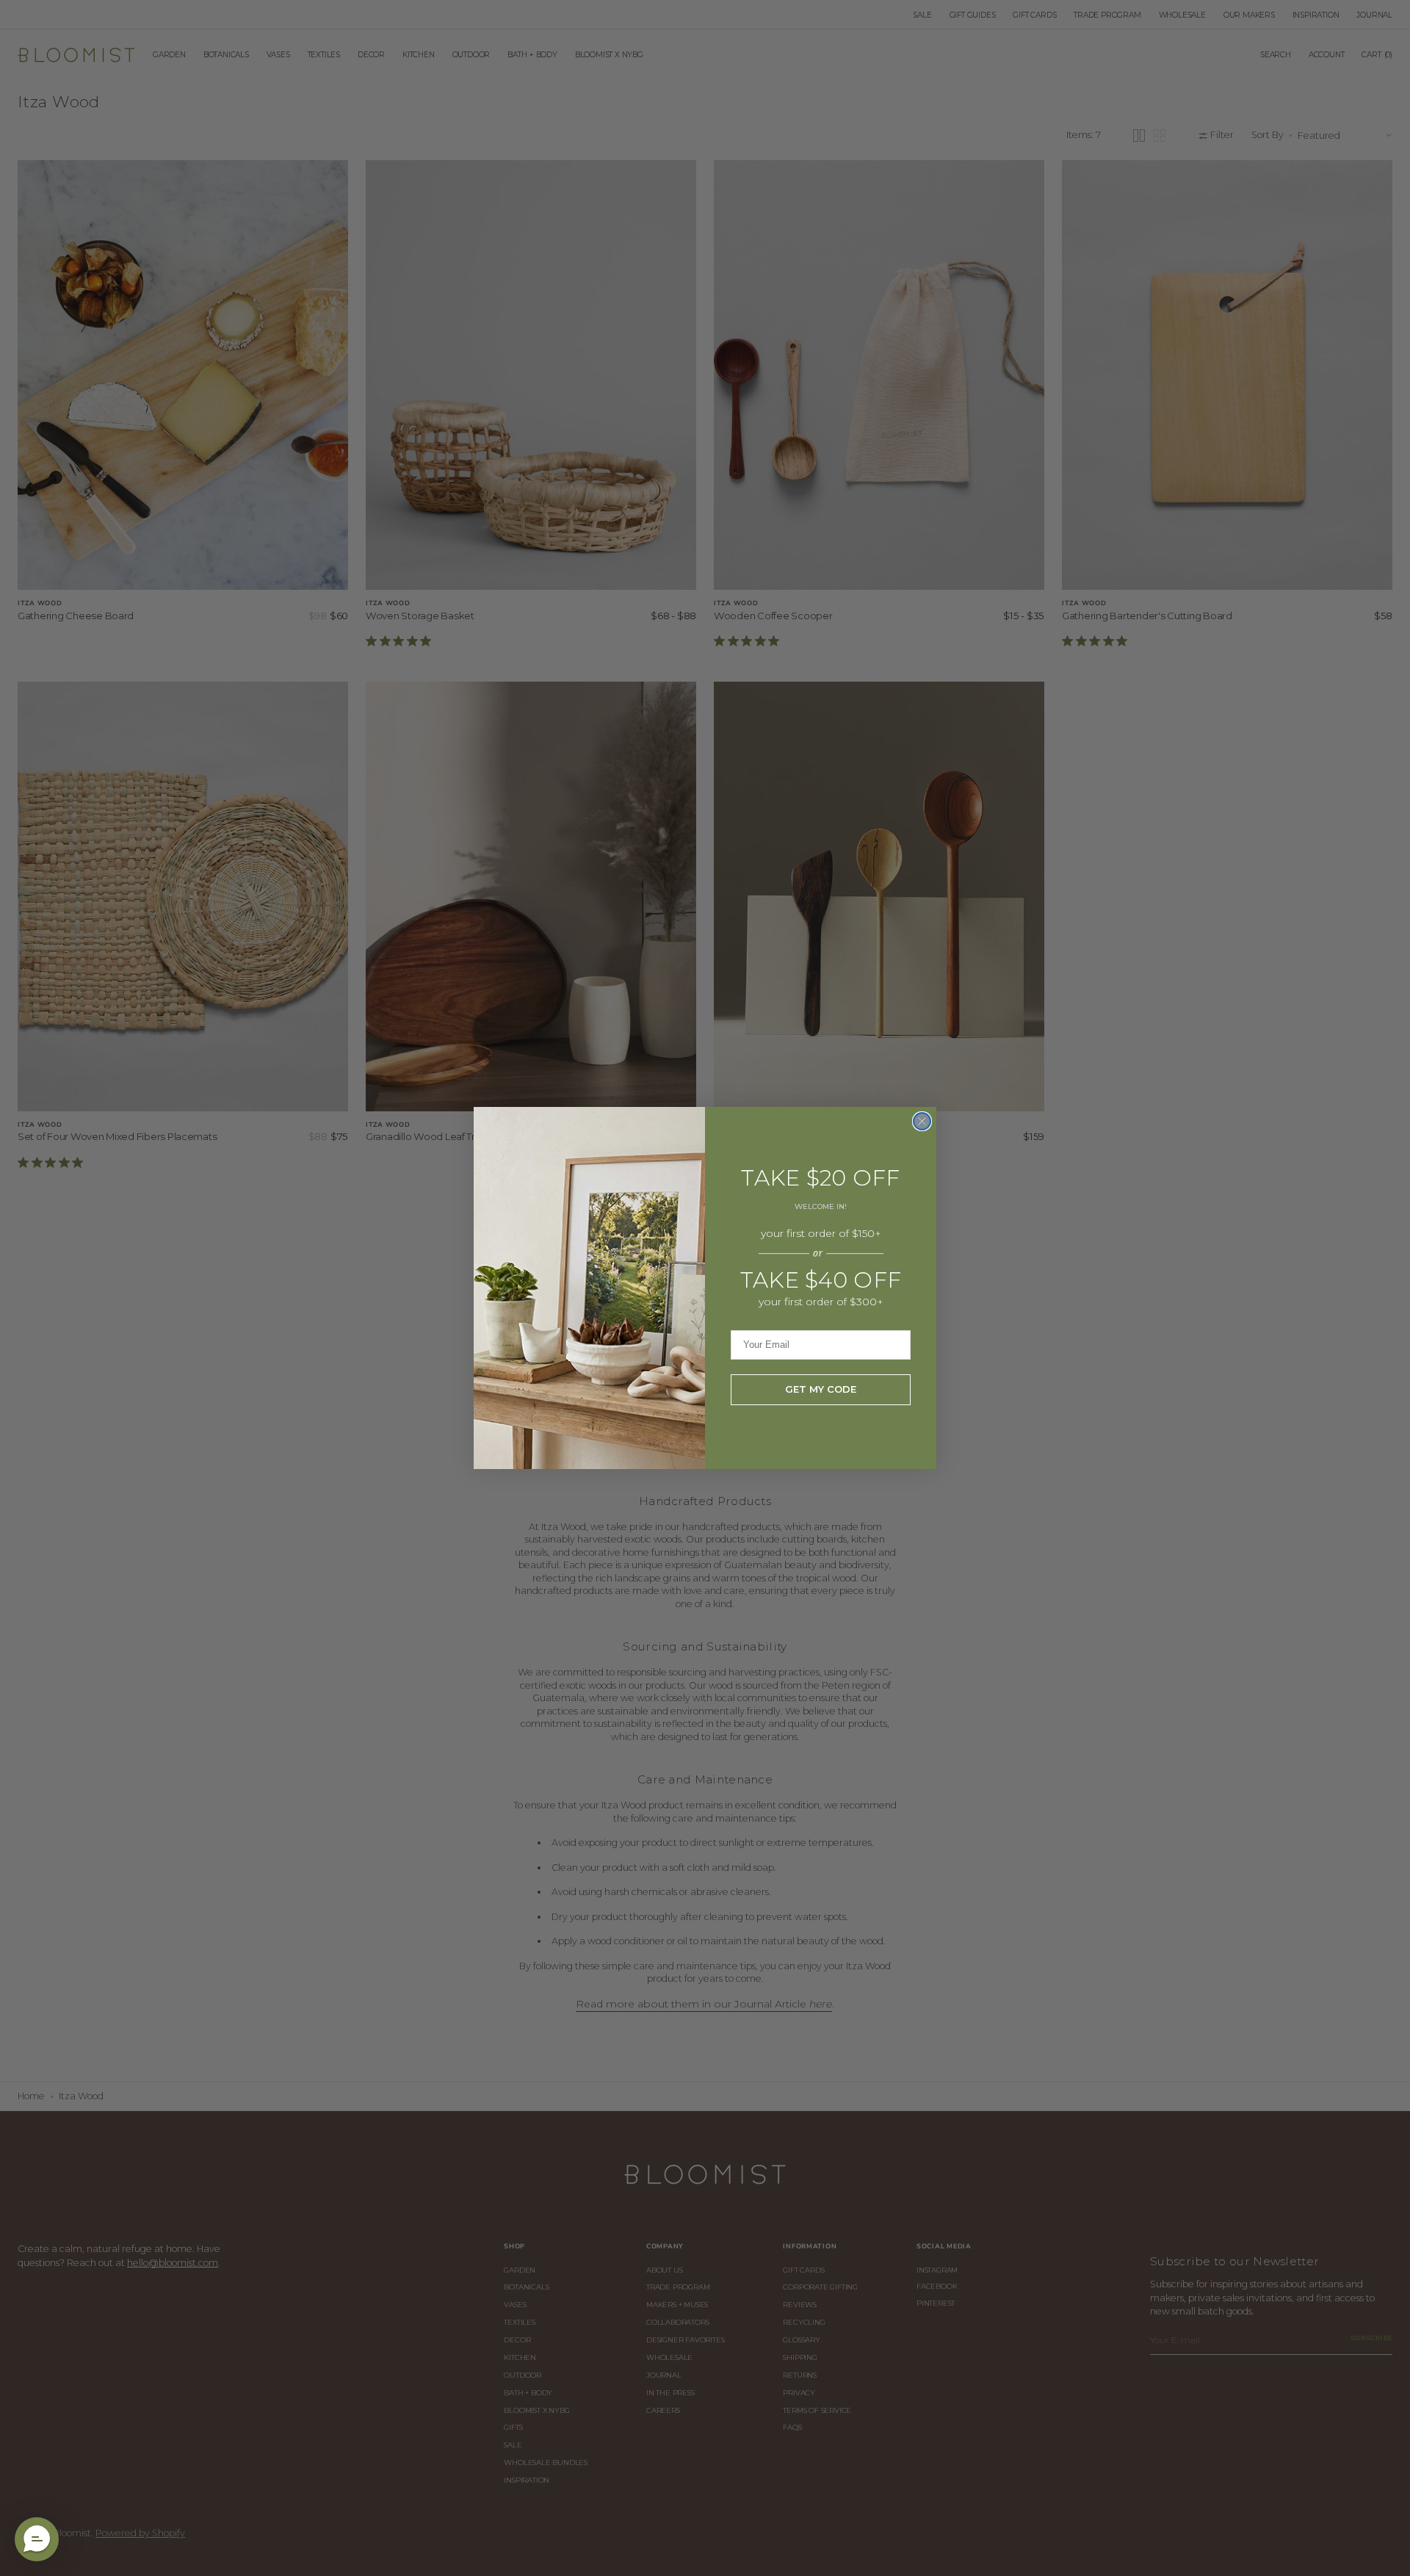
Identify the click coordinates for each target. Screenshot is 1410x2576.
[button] (37, 2539)
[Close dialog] (922, 1121)
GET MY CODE (821, 1389)
